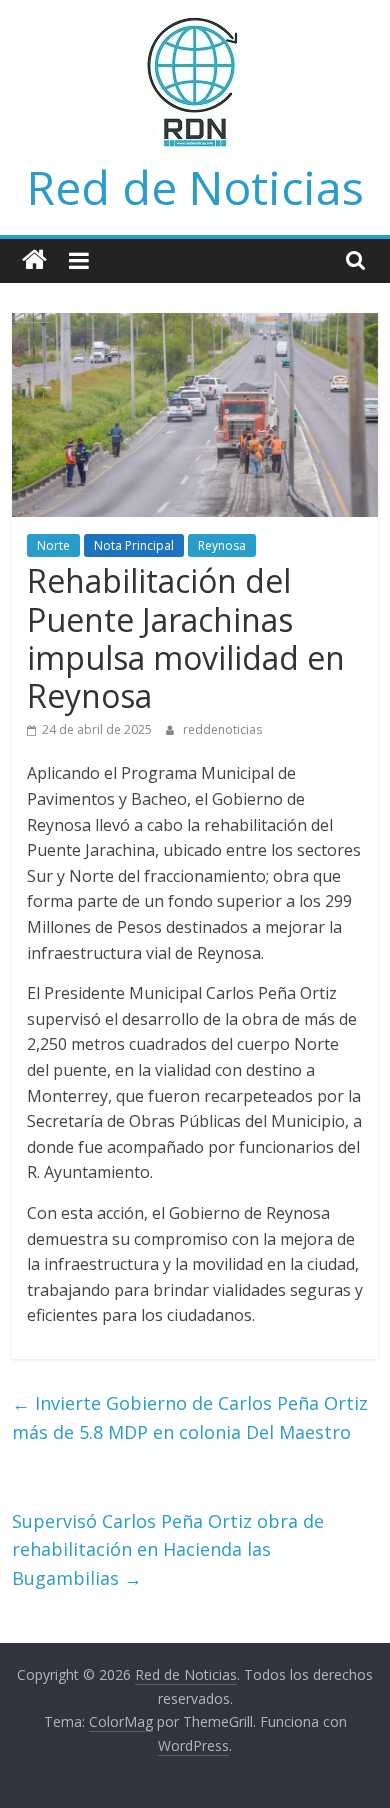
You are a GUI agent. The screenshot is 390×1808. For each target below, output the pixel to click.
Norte (53, 545)
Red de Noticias (195, 187)
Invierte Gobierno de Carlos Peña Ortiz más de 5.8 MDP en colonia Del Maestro (190, 1417)
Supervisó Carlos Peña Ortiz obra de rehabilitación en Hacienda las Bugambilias (168, 1550)
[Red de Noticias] (34, 260)
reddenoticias (222, 729)
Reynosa (222, 545)
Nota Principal (134, 545)
